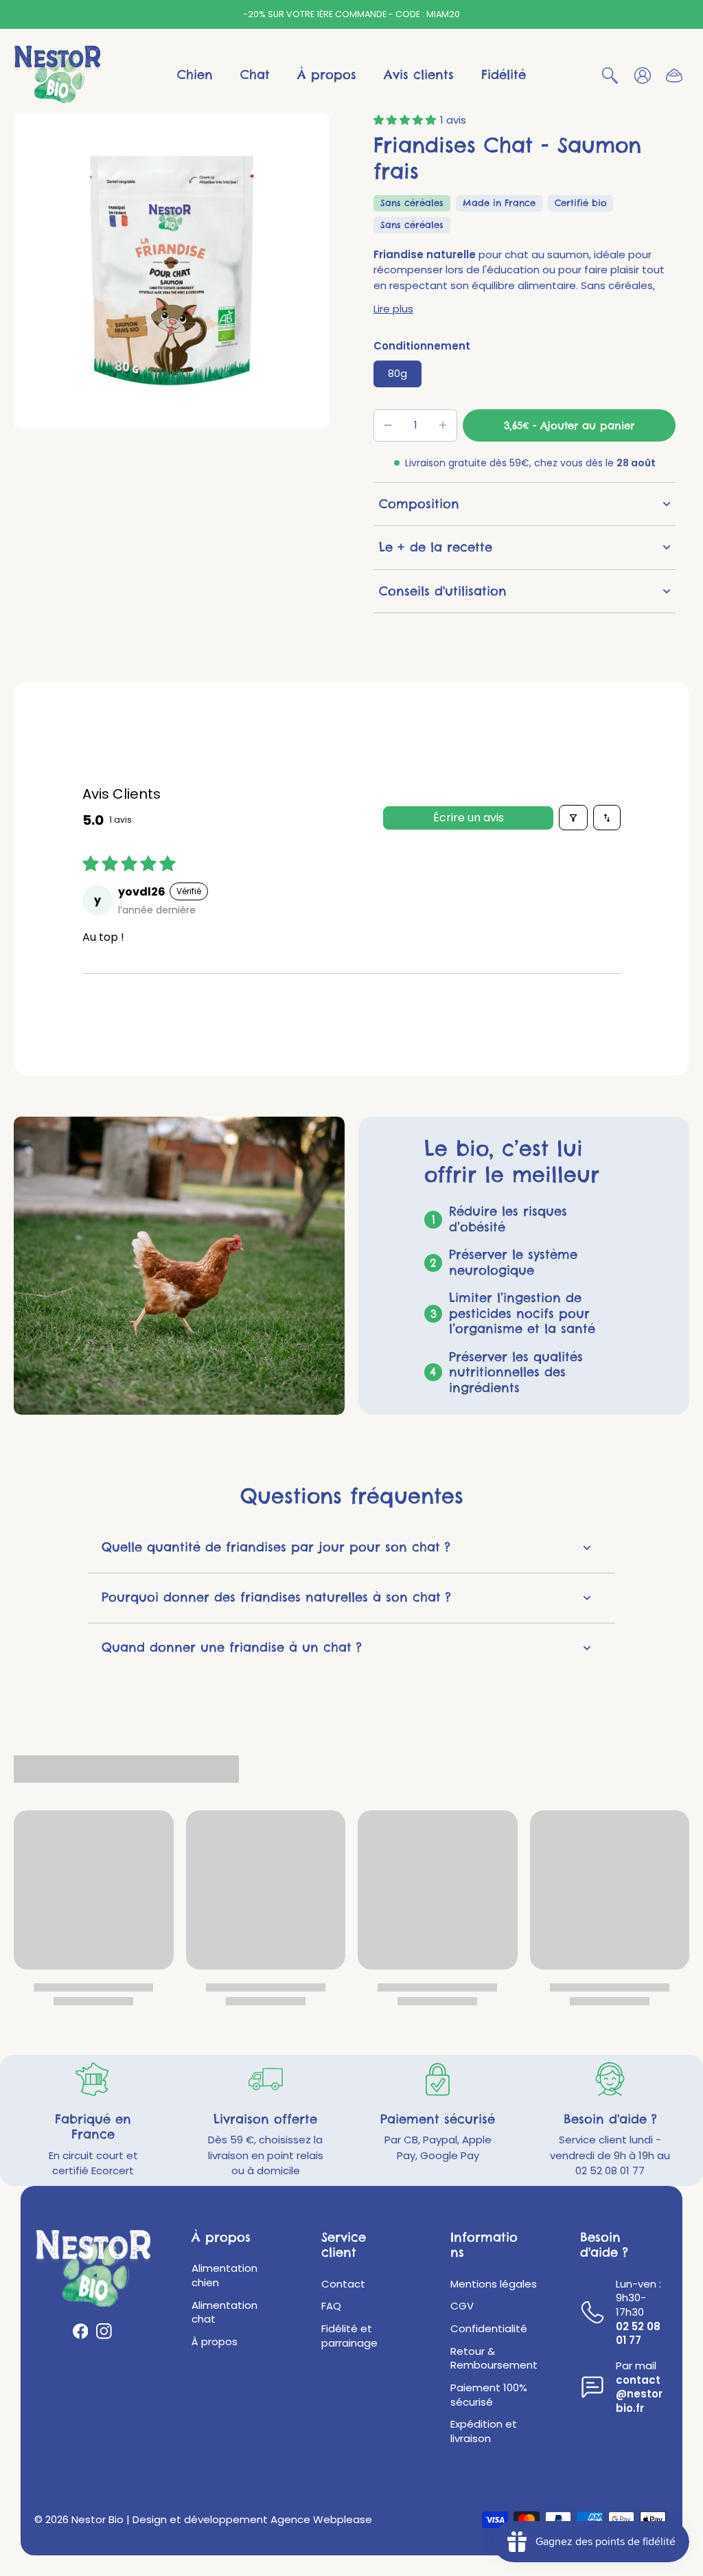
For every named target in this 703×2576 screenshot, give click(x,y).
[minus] (388, 425)
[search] (610, 75)
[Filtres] (573, 818)
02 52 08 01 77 (638, 2334)
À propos (215, 2342)
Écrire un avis (469, 818)
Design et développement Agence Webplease (252, 2519)
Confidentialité (489, 2329)
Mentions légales (494, 2284)
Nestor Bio (97, 2519)
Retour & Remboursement (494, 2359)
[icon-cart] (673, 75)
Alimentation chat (224, 2313)
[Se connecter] (642, 75)
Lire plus (393, 309)
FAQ (331, 2306)
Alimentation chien (224, 2276)
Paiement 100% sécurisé (489, 2395)
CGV (462, 2306)
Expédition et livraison (484, 2431)
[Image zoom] (172, 271)
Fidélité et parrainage (349, 2336)
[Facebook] (81, 2331)
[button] (407, 120)
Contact (343, 2284)
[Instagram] (104, 2331)
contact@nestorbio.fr (639, 2394)
